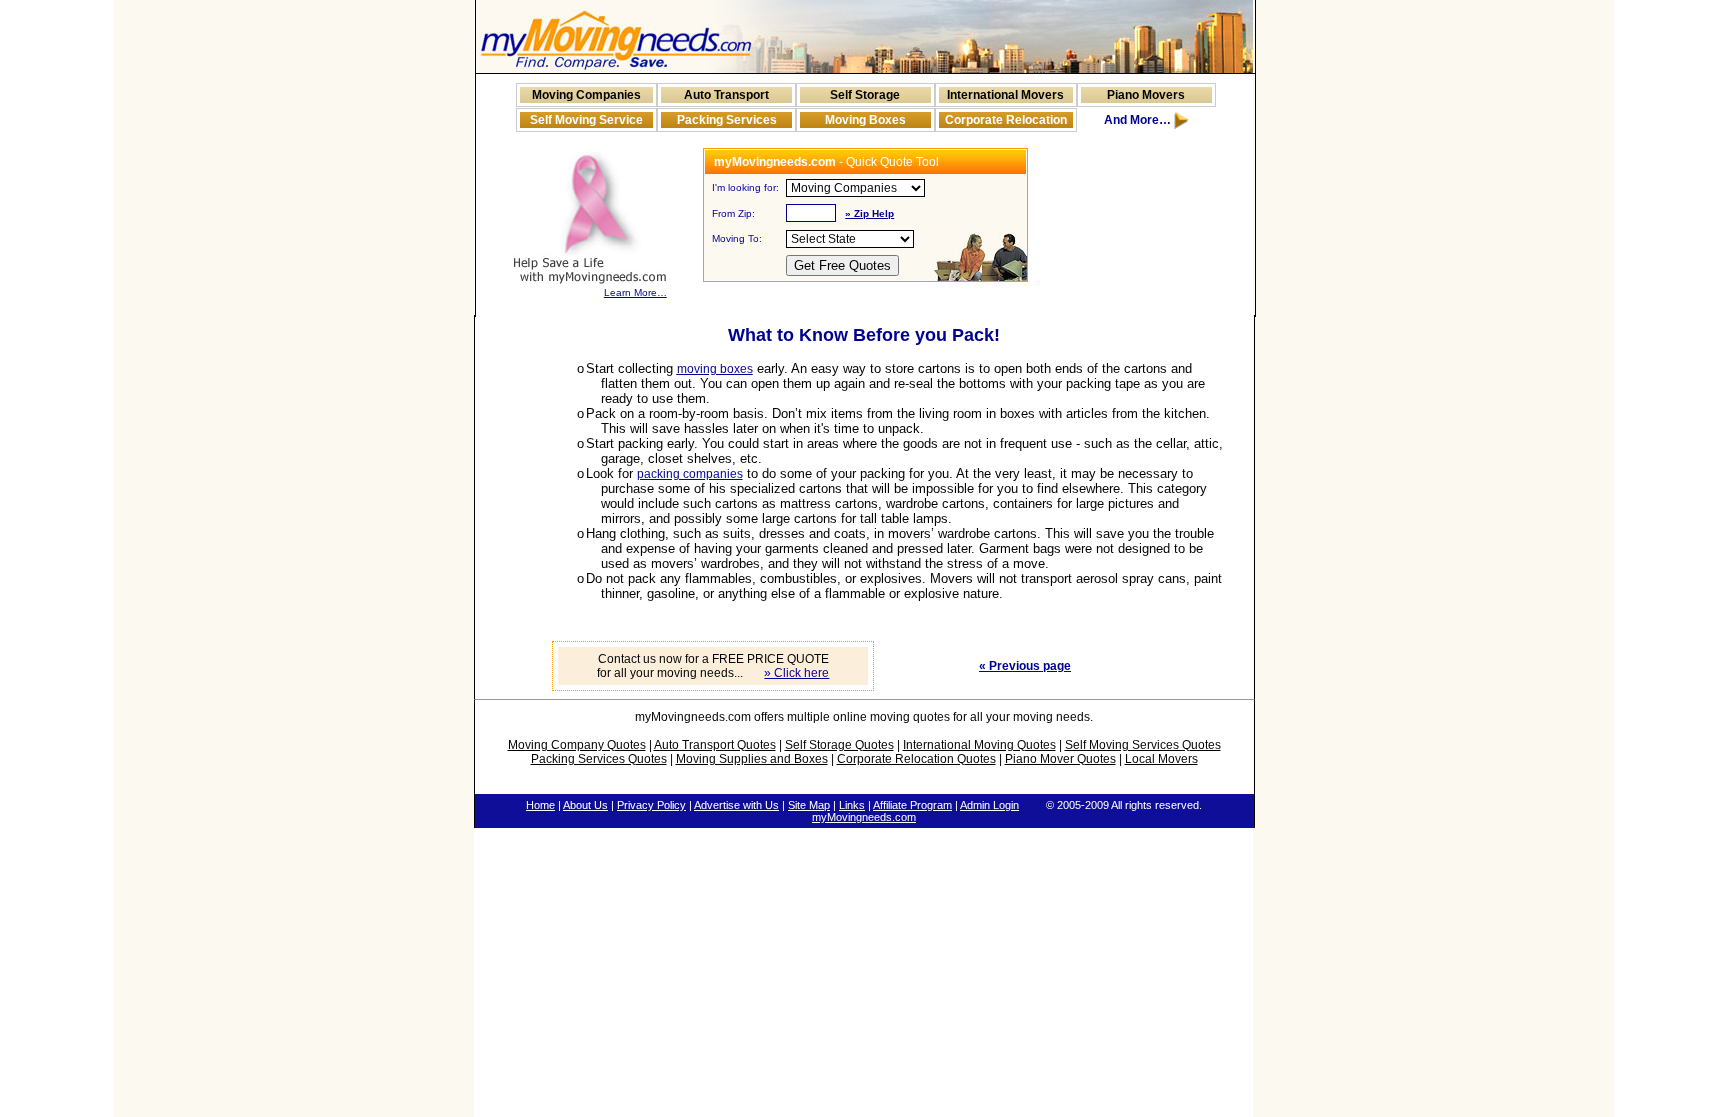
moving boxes (715, 369)
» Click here (796, 673)
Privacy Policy (651, 805)
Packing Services (727, 120)
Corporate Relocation (1006, 120)
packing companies (690, 474)
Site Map (809, 805)
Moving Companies (586, 95)
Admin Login (989, 805)
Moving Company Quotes (577, 745)
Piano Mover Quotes (1060, 759)
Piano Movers (1146, 95)
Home (540, 805)
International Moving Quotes (979, 745)
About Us (585, 805)
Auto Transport (726, 95)
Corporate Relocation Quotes (916, 759)
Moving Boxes (865, 120)
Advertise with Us (736, 805)
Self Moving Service (586, 120)
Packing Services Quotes (599, 759)
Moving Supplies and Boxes (752, 759)
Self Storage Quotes (839, 745)
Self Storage (865, 95)
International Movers (1005, 95)
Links (852, 805)
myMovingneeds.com (864, 817)
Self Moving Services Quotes (1143, 745)
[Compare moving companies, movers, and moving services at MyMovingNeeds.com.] (616, 69)
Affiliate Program (912, 805)
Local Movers (1161, 759)
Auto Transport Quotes (715, 745)
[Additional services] (1181, 125)
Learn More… (635, 292)
